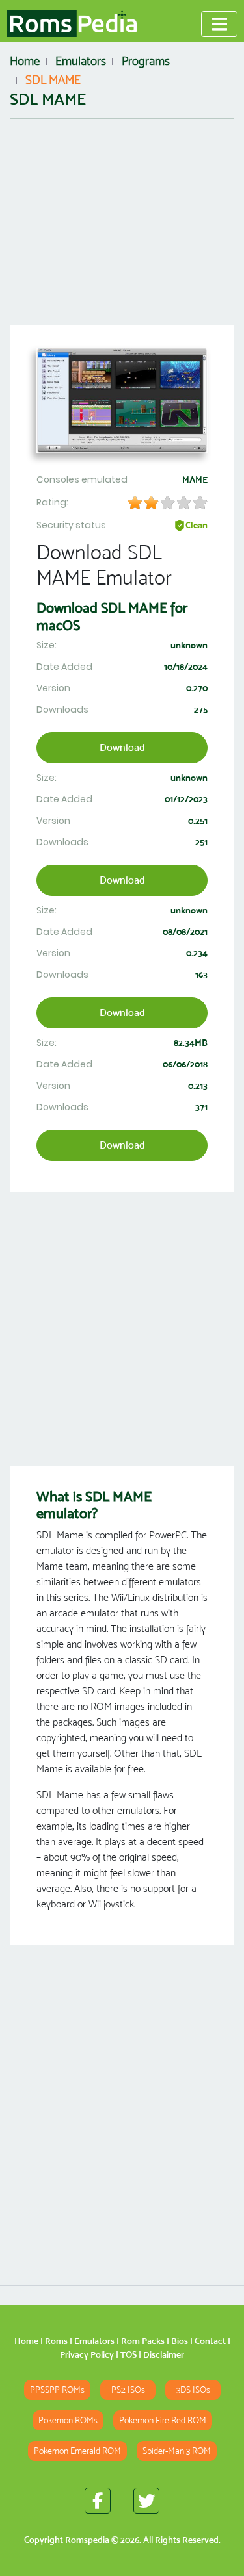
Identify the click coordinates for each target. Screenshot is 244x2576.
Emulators (94, 2341)
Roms (56, 2341)
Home (26, 2341)
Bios (180, 2341)
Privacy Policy (87, 2354)
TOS (129, 2354)
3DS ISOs (193, 2390)
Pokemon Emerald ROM (77, 2451)
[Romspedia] (72, 24)
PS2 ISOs (128, 2390)
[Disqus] (122, 2108)
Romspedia (87, 2540)
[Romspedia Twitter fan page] (146, 2501)
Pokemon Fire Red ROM (163, 2420)
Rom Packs (143, 2341)
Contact (210, 2341)
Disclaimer (164, 2354)
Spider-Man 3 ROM (177, 2451)
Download (122, 747)
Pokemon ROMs (68, 2420)
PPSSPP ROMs (57, 2390)
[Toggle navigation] (219, 24)
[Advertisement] (122, 222)
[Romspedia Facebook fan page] (98, 2501)
